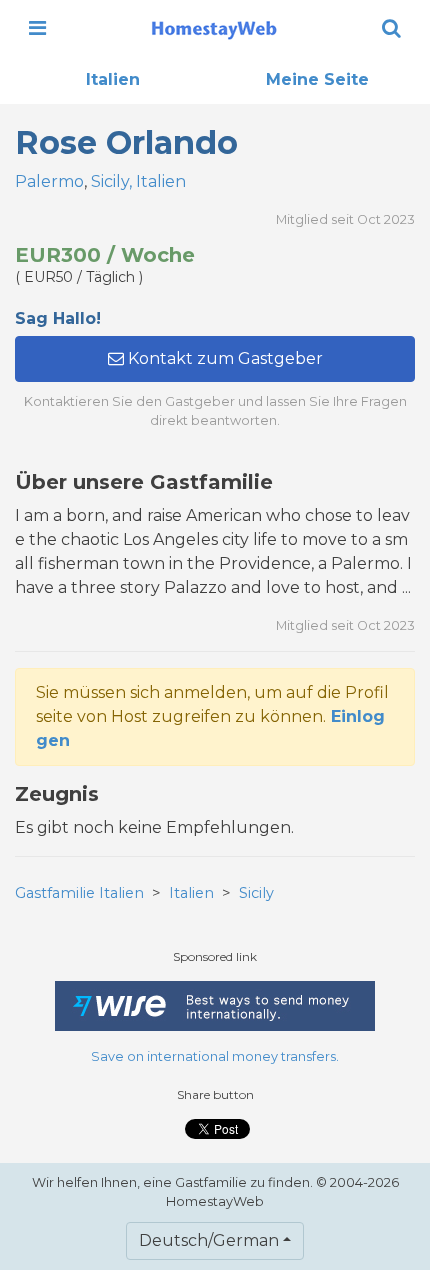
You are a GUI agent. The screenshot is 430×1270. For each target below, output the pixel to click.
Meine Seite (317, 79)
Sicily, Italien (138, 181)
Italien (113, 79)
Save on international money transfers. (215, 1056)
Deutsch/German (209, 1240)
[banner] (214, 28)
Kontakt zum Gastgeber (223, 358)
